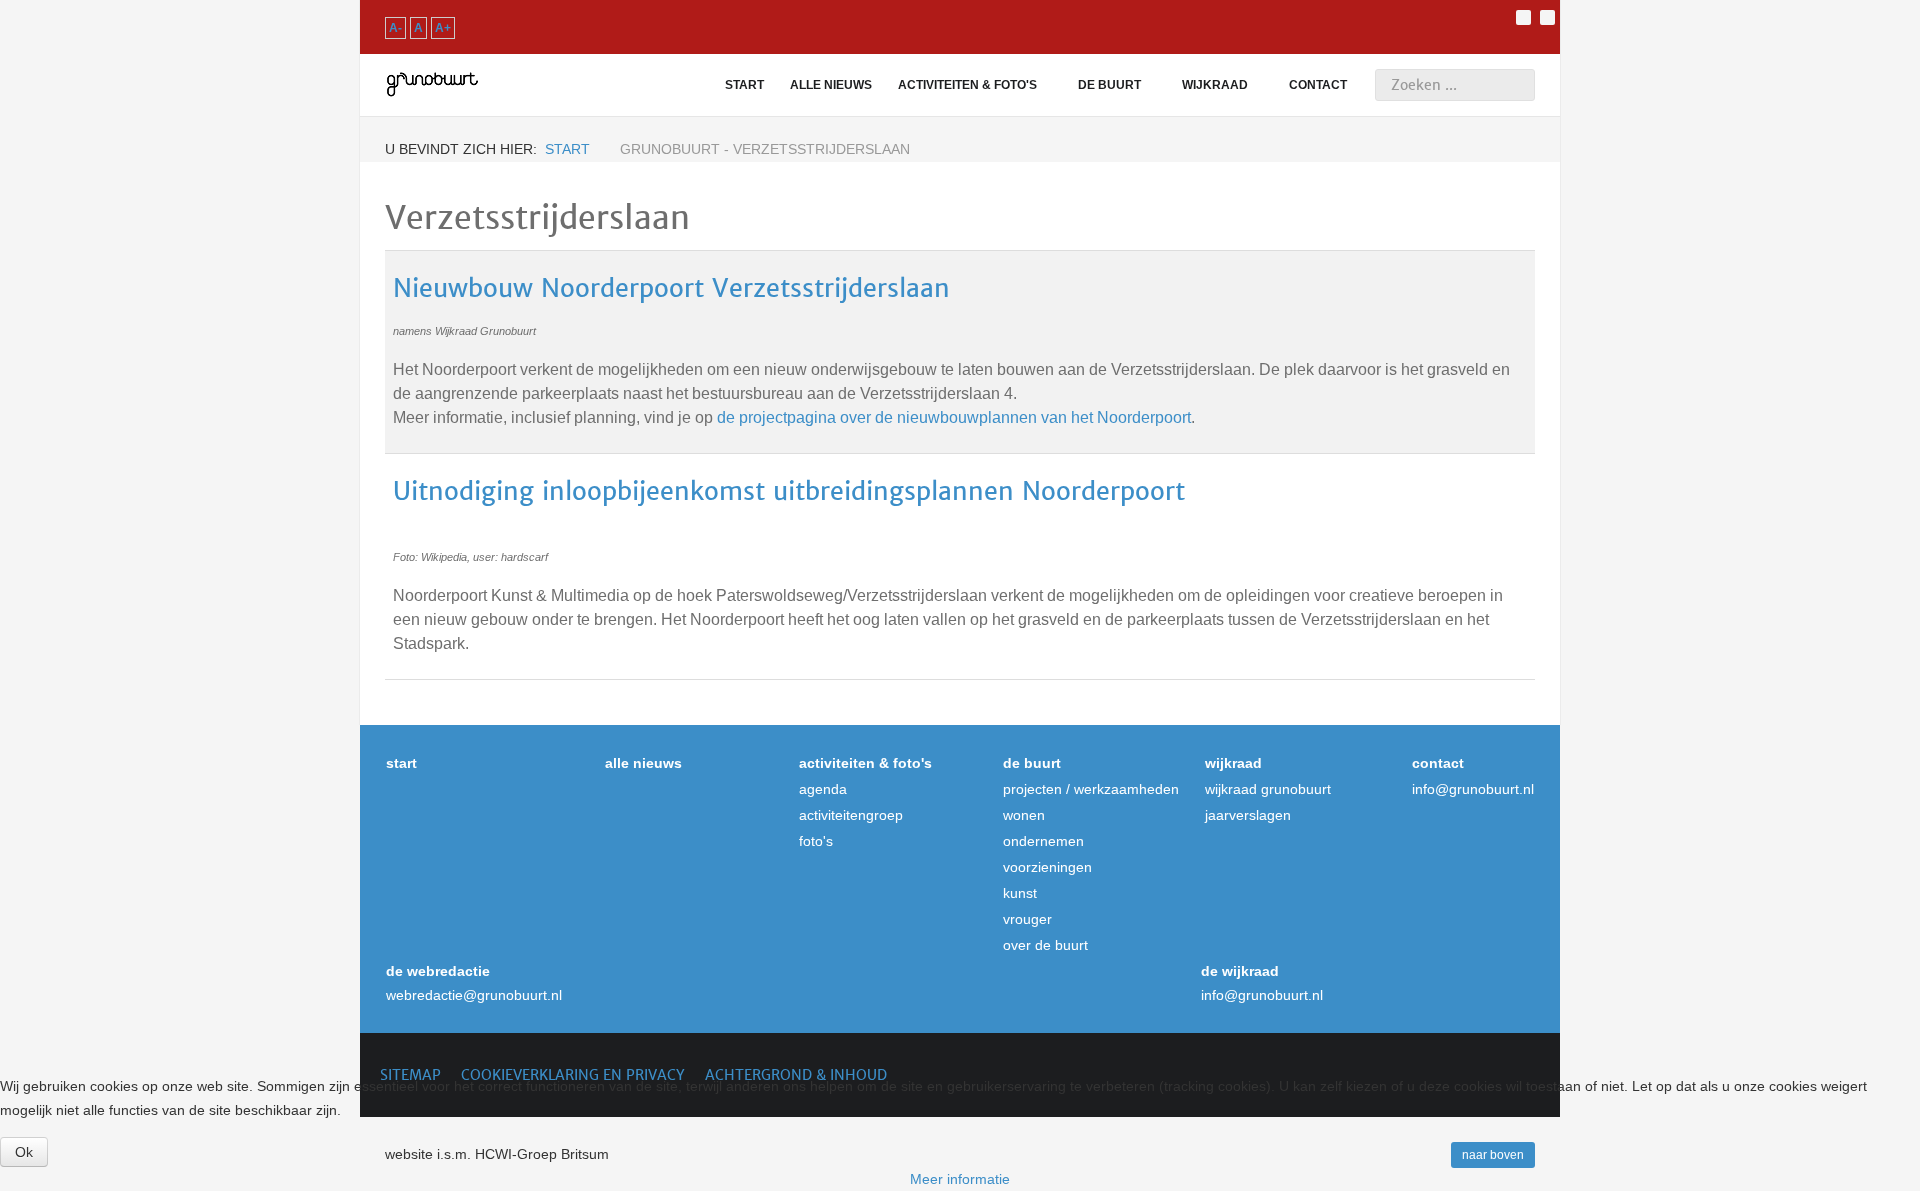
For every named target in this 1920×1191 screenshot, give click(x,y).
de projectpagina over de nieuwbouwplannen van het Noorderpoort (954, 417)
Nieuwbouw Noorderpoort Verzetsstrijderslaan (671, 288)
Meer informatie (960, 1179)
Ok (24, 1152)
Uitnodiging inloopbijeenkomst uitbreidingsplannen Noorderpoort (789, 491)
